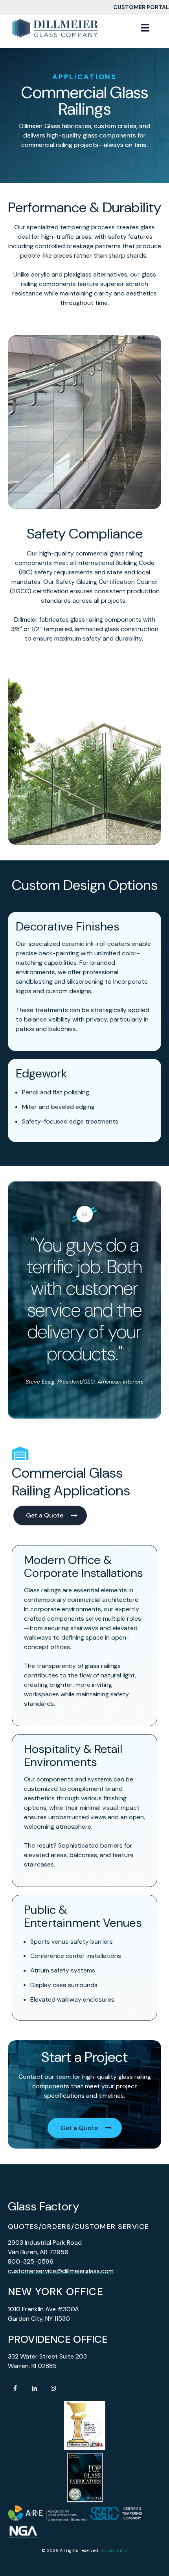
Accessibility (114, 2550)
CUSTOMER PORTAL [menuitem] (141, 7)
